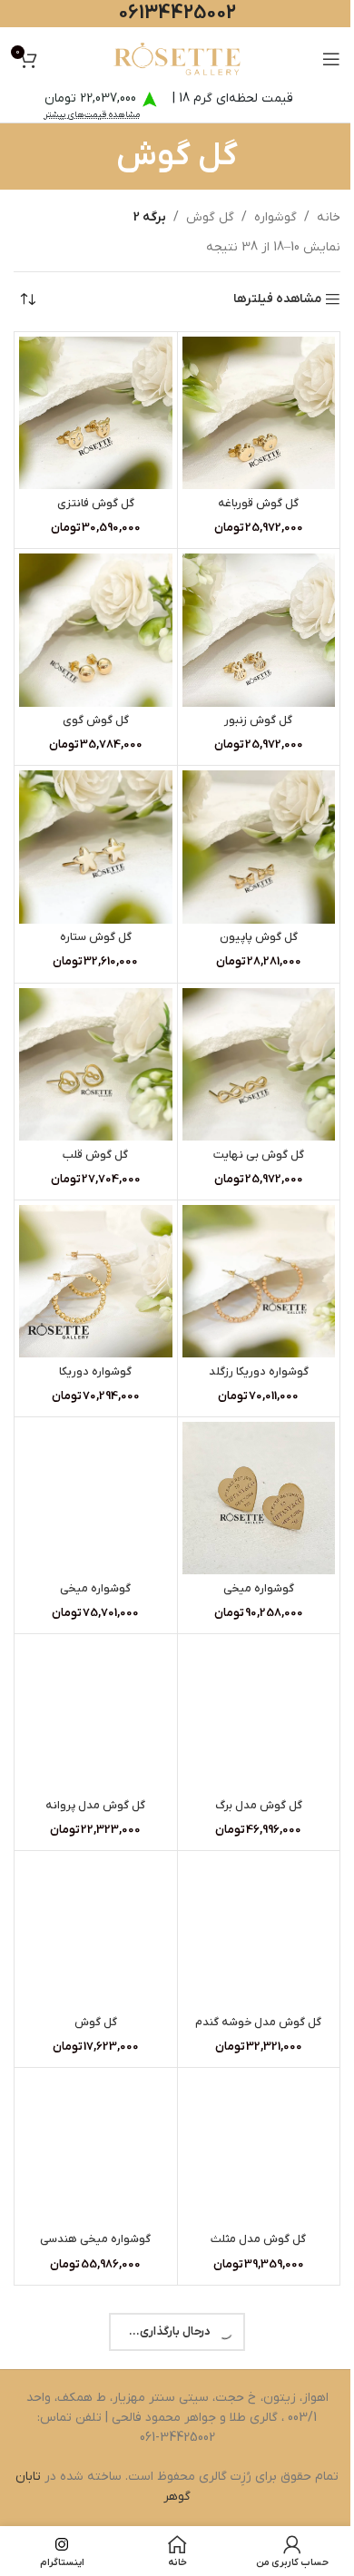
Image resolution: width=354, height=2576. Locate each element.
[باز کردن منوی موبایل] (331, 59)
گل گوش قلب (95, 1155)
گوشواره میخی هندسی (95, 2239)
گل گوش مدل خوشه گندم (258, 2023)
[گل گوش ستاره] (96, 847)
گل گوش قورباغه (258, 504)
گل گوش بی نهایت (259, 1155)
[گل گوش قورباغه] (259, 413)
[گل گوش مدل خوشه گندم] (259, 1932)
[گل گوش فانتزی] (96, 413)
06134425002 (177, 13)
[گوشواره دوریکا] (96, 1282)
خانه (329, 217)
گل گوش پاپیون (259, 937)
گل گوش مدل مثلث (258, 2239)
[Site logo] (177, 59)
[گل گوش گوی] (96, 630)
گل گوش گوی (96, 720)
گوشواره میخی (259, 1589)
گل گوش (210, 217)
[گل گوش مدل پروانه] (96, 1715)
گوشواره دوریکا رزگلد (259, 1372)
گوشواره (275, 217)
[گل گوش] (96, 1932)
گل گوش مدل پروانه (95, 1806)
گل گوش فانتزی (96, 504)
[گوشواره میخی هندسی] (96, 2149)
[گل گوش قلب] (96, 1065)
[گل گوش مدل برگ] (259, 1715)
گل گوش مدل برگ (259, 1806)
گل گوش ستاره (96, 937)
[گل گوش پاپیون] (259, 847)
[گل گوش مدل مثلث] (259, 2149)
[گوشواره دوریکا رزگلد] (259, 1282)
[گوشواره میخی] (259, 1499)
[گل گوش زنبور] (259, 630)
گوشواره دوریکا (95, 1372)
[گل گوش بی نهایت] (259, 1065)
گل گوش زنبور (258, 720)
